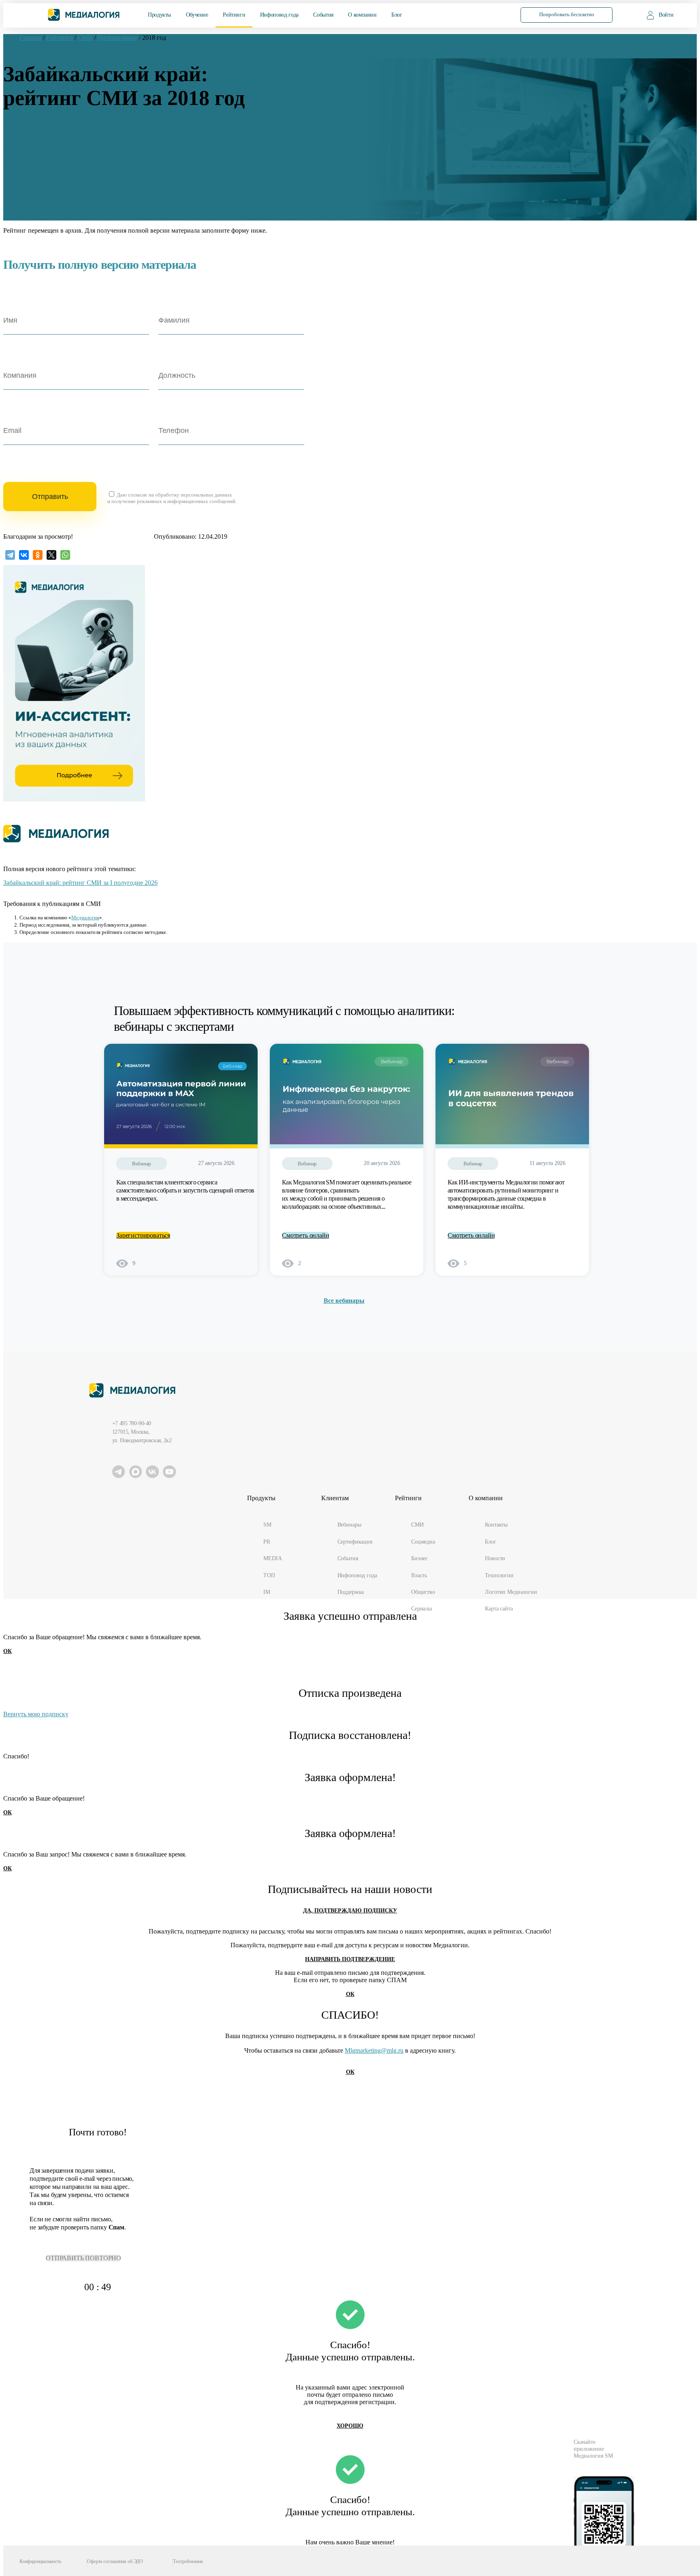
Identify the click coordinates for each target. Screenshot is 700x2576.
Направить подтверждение (350, 1959)
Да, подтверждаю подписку (350, 1911)
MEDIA (272, 1558)
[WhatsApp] (65, 555)
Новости (495, 1558)
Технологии (499, 1575)
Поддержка (351, 1592)
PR (267, 1542)
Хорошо (350, 2426)
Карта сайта (499, 1608)
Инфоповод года (279, 15)
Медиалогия (85, 918)
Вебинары (349, 1525)
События (323, 15)
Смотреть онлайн (306, 1235)
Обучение (197, 15)
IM (267, 1592)
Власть (419, 1575)
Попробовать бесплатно (567, 15)
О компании (362, 15)
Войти (666, 15)
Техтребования (188, 2562)
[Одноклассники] (38, 555)
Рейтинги (234, 15)
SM (267, 1525)
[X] (51, 555)
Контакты (496, 1525)
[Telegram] (10, 555)
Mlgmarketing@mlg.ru (374, 2050)
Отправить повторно (83, 2258)
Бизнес (419, 1558)
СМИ (417, 1525)
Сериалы (421, 1608)
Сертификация (355, 1542)
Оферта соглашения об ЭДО (115, 2562)
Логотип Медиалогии (511, 1592)
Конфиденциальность (40, 2562)
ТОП (269, 1575)
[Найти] (493, 14)
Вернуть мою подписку (36, 1714)
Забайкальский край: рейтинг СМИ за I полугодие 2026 (80, 883)
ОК (7, 1651)
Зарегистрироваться (143, 1235)
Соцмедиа (423, 1542)
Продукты (159, 15)
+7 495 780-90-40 (132, 1423)
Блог (397, 15)
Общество (423, 1592)
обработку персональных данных (194, 495)
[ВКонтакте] (24, 555)
